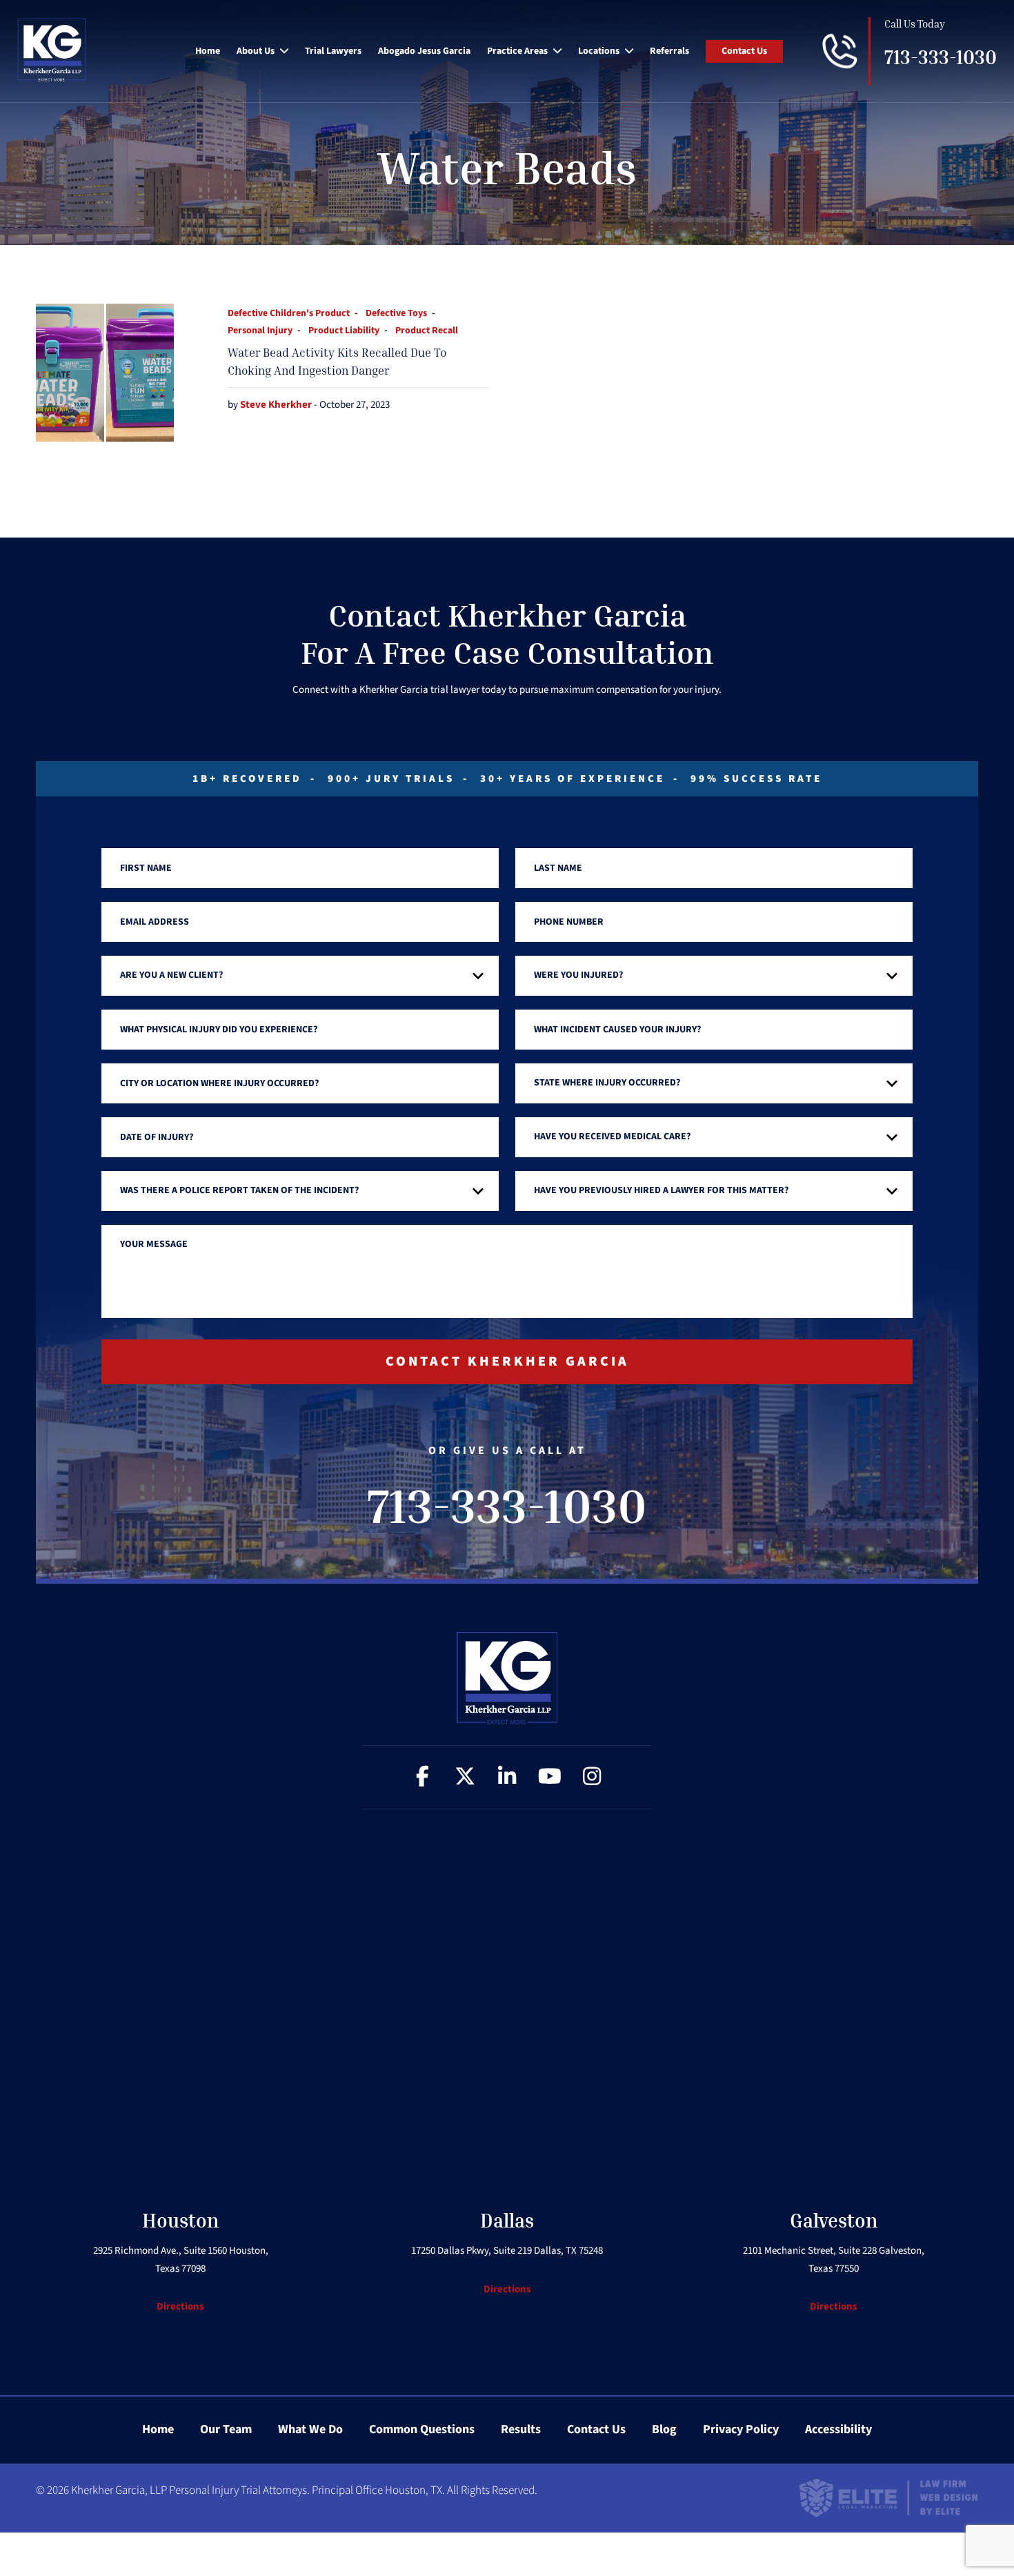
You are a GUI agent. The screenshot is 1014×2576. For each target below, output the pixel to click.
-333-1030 (941, 58)
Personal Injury (260, 331)
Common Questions (422, 2429)
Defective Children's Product (289, 313)
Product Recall (427, 331)
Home (208, 51)
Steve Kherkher (277, 405)
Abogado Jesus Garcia (424, 51)
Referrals (669, 51)
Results (521, 2429)
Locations (599, 51)
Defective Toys (396, 313)
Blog (664, 2429)
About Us (256, 51)
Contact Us (744, 51)
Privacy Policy (741, 2429)
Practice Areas (517, 51)
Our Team (226, 2429)
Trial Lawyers (333, 51)
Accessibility (838, 2429)
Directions (180, 2307)
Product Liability (344, 331)
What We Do (310, 2429)
